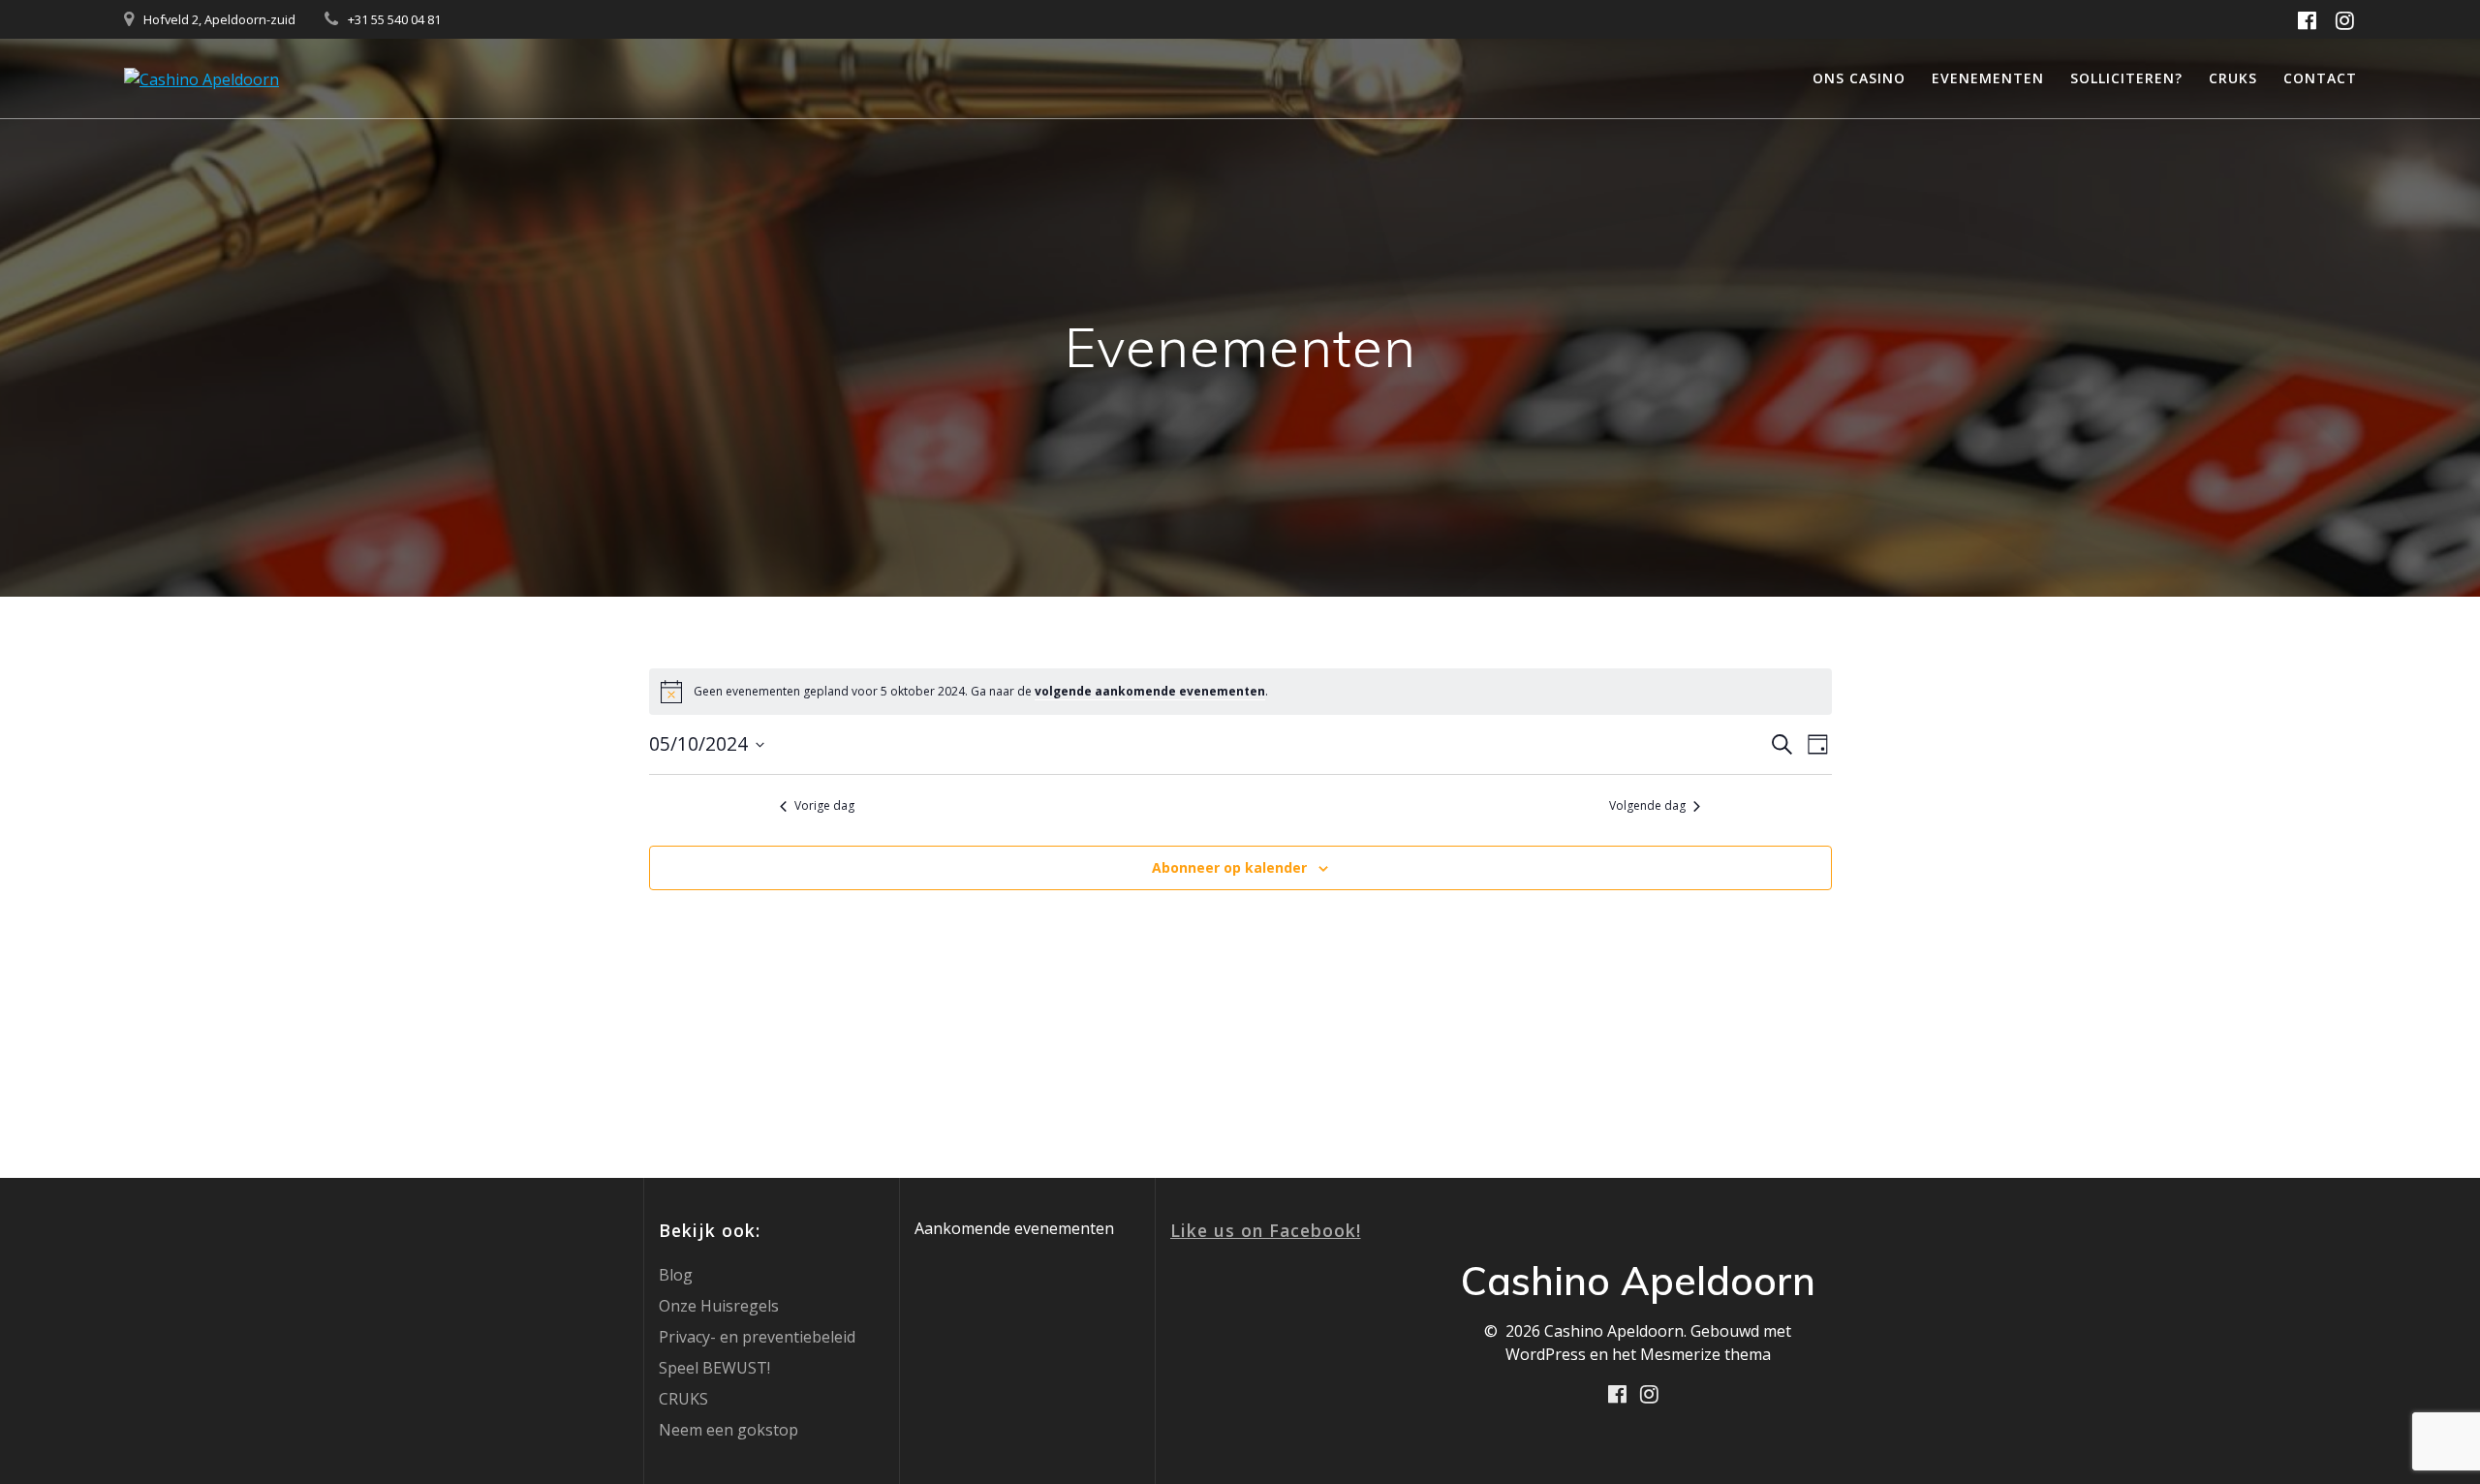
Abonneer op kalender (1229, 867)
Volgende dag (1647, 806)
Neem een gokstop (728, 1430)
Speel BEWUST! (714, 1368)
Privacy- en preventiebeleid (757, 1337)
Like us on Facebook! (1266, 1230)
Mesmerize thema (1705, 1354)
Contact (2320, 78)
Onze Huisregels (719, 1306)
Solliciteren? (2126, 78)
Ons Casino (1859, 78)
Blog (676, 1275)
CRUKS (2233, 78)
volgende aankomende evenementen (1150, 691)
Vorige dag (824, 806)
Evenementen (1988, 78)
